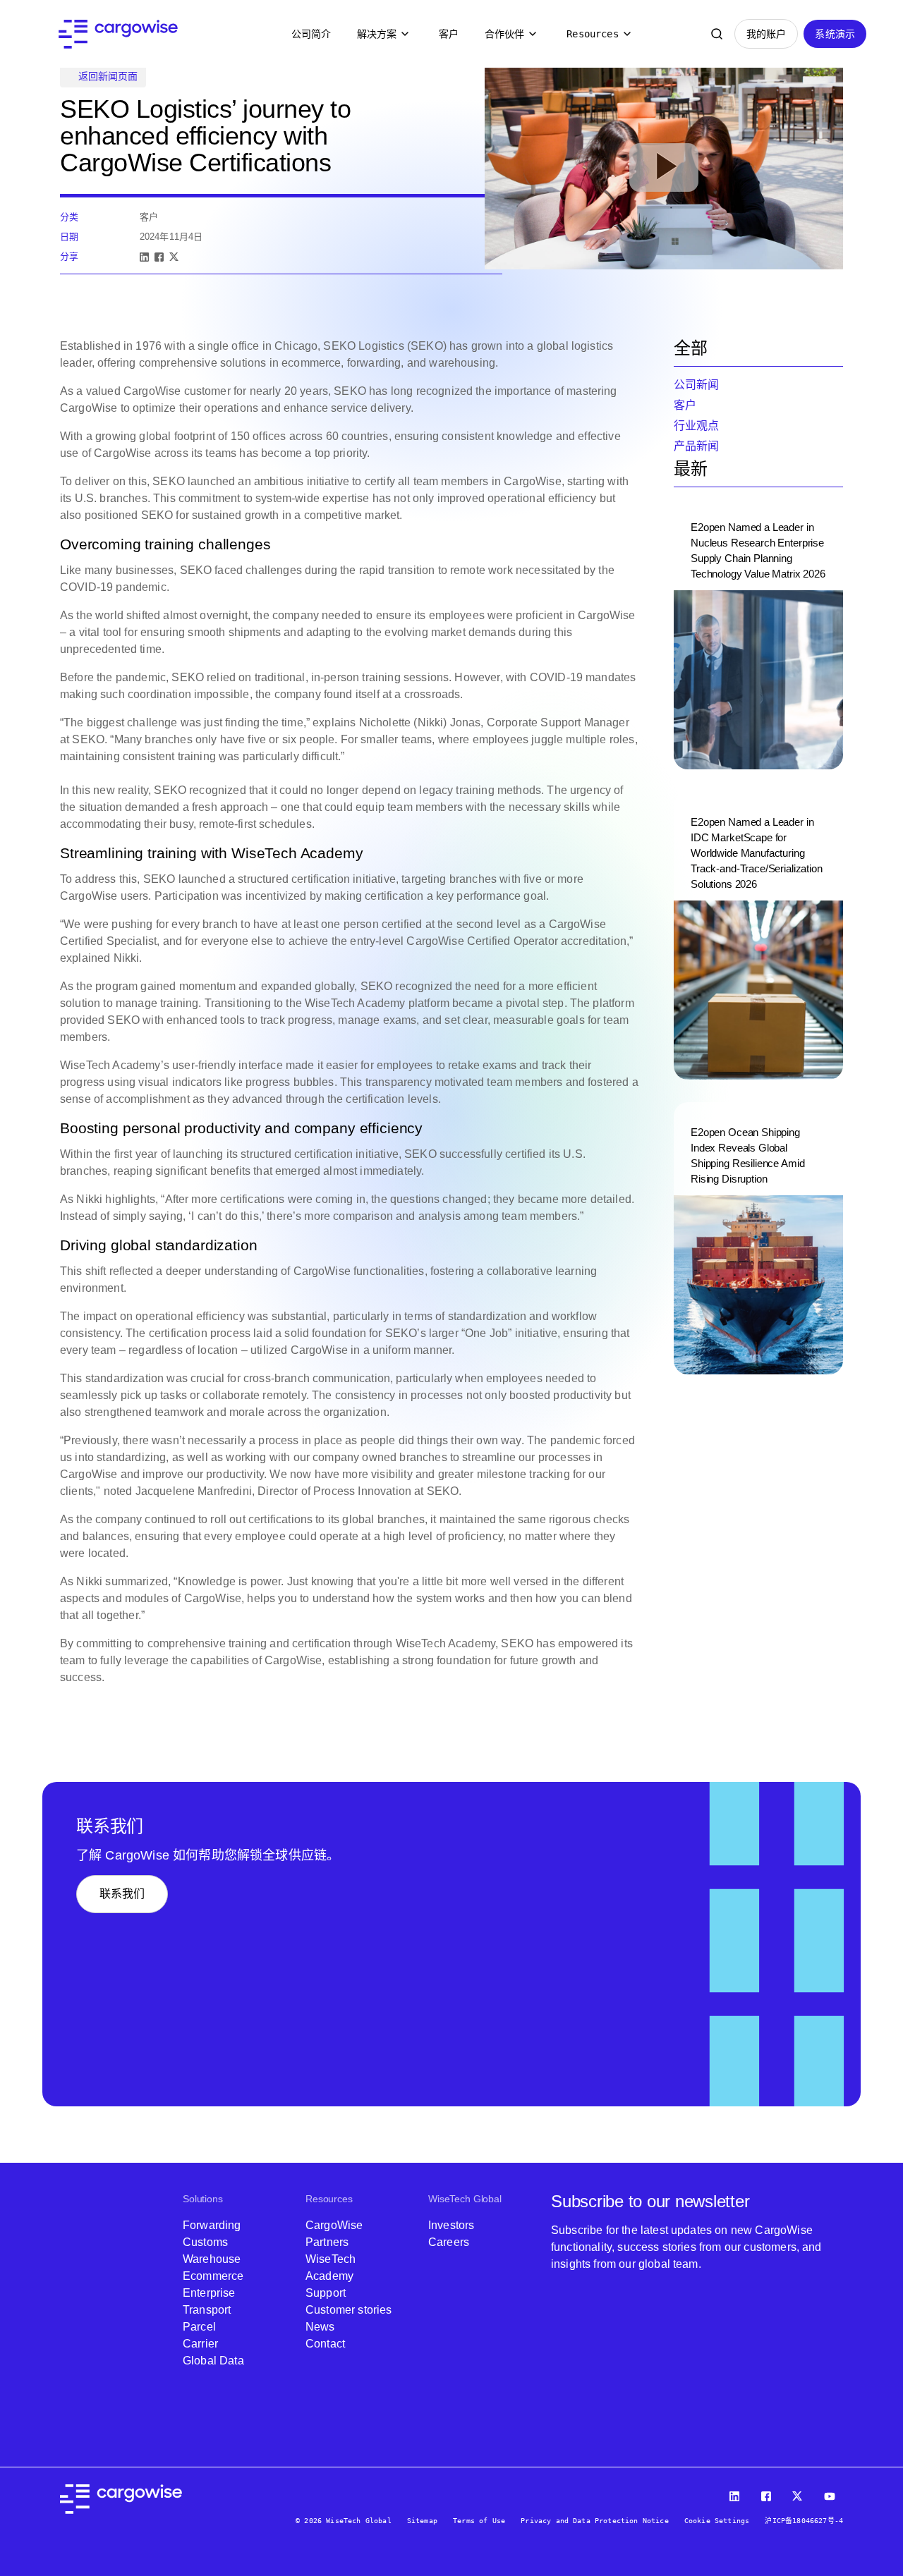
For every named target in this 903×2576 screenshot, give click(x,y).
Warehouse (212, 2259)
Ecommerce (213, 2276)
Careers (449, 2242)
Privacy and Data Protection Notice (594, 2521)
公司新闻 (697, 385)
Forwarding (212, 2225)
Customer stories (349, 2310)
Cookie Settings (717, 2521)
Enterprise (209, 2293)
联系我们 (122, 1894)
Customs (205, 2242)
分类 (69, 217)
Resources (592, 34)
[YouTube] (832, 2493)
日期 (69, 237)
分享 (69, 256)
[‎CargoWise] (118, 34)
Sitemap (422, 2521)
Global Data (213, 2361)
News (320, 2327)
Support (326, 2293)
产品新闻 (697, 446)
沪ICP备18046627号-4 (804, 2521)
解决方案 (377, 34)
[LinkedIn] (144, 257)
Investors (451, 2225)
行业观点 (697, 426)
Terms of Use (479, 2521)
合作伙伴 (505, 34)
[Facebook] (159, 257)
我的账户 (766, 34)
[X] (174, 257)
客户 (449, 34)
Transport (207, 2310)
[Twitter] (799, 2493)
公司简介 (311, 34)
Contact (325, 2344)
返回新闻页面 (108, 76)
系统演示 (835, 34)
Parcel (199, 2327)
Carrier (200, 2344)
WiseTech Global (465, 2199)
